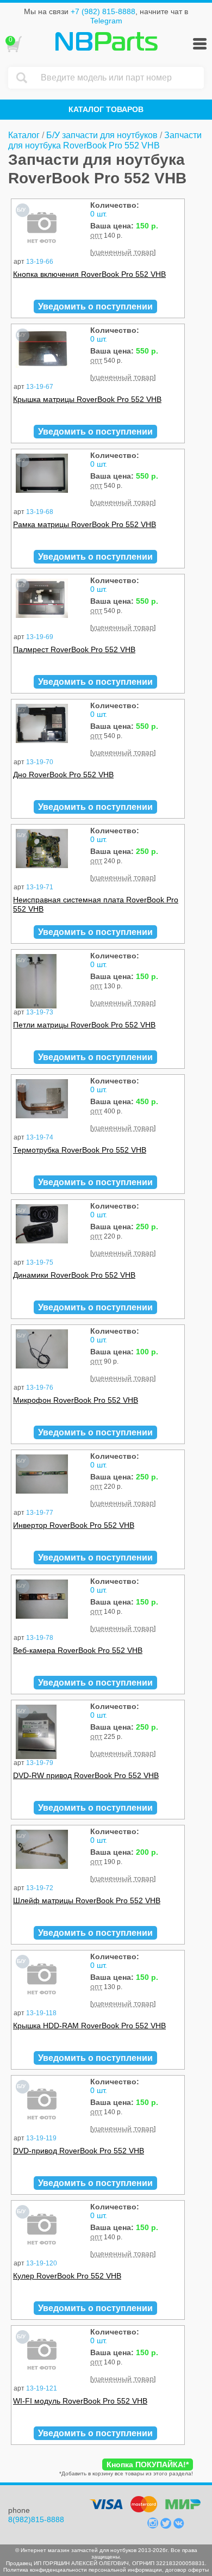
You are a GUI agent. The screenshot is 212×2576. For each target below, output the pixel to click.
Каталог (24, 135)
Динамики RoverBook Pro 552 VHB (74, 1275)
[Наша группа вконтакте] (179, 2526)
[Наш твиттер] (167, 2526)
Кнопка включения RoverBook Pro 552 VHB (89, 274)
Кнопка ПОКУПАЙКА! (148, 2464)
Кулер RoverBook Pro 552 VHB (67, 2276)
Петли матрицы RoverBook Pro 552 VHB (84, 1025)
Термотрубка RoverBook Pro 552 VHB (80, 1150)
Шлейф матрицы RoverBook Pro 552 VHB (87, 1900)
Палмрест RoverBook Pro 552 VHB (74, 649)
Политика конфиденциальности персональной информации (83, 2570)
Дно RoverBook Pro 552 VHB (63, 775)
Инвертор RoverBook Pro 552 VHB (74, 1525)
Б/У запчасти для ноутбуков (102, 135)
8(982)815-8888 (36, 2519)
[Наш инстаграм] (154, 2526)
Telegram (106, 21)
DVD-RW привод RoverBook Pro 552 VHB (86, 1775)
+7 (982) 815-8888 (103, 11)
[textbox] (120, 78)
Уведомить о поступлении (95, 306)
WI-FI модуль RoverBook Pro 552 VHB (80, 2401)
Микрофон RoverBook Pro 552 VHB (76, 1400)
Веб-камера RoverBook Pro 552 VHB (78, 1650)
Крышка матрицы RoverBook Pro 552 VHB (87, 399)
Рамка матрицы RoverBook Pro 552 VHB (85, 524)
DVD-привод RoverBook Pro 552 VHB (79, 2151)
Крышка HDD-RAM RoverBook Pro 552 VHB (89, 2026)
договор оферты (187, 2570)
